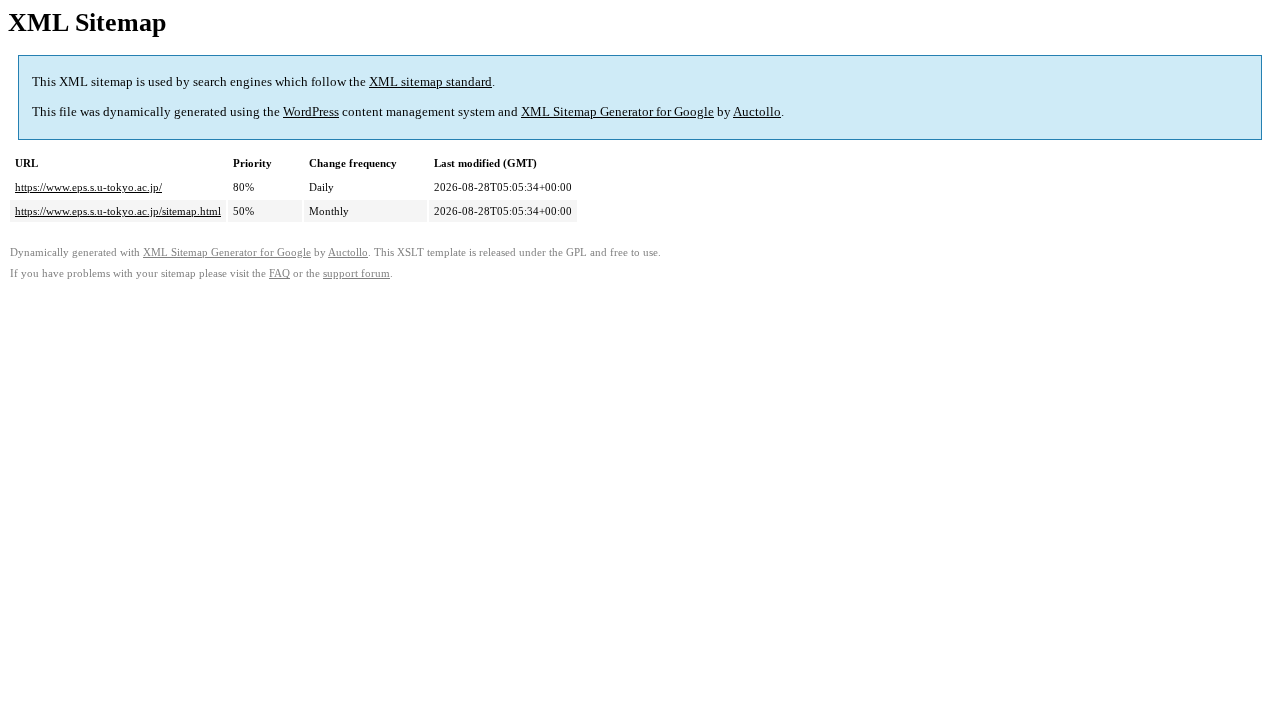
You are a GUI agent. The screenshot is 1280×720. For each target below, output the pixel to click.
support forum (356, 273)
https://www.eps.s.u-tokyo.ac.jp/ (88, 187)
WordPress (311, 111)
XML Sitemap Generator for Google (617, 111)
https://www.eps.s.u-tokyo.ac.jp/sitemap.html (118, 211)
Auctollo (757, 111)
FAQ (279, 273)
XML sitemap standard (430, 81)
